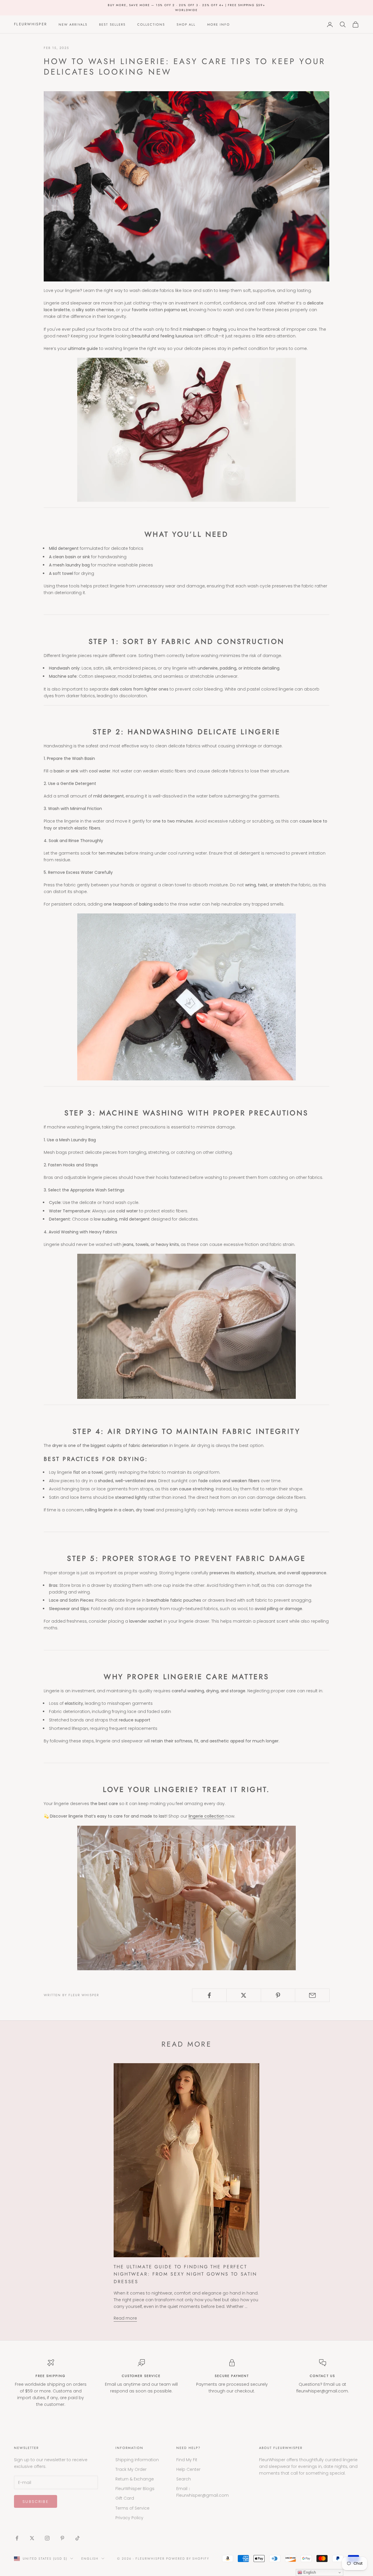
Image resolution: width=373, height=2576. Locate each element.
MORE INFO (219, 24)
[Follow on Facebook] (17, 2538)
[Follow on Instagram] (47, 2538)
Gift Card (125, 2498)
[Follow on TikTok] (78, 2538)
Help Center (188, 2469)
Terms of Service (132, 2508)
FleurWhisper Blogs (135, 2489)
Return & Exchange (135, 2479)
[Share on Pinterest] (278, 1995)
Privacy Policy (129, 2518)
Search (184, 2479)
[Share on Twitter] (244, 1995)
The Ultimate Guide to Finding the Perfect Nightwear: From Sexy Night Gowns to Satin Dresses (185, 2274)
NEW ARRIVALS (73, 24)
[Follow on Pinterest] (62, 2538)
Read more (125, 2318)
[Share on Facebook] (209, 1995)
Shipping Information (137, 2460)
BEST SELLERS (112, 24)
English (90, 2559)
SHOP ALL (186, 24)
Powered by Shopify (188, 2559)
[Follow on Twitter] (32, 2538)
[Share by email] (312, 1995)
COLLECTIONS (151, 24)
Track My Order (131, 2469)
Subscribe (36, 2502)
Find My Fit (187, 2460)
